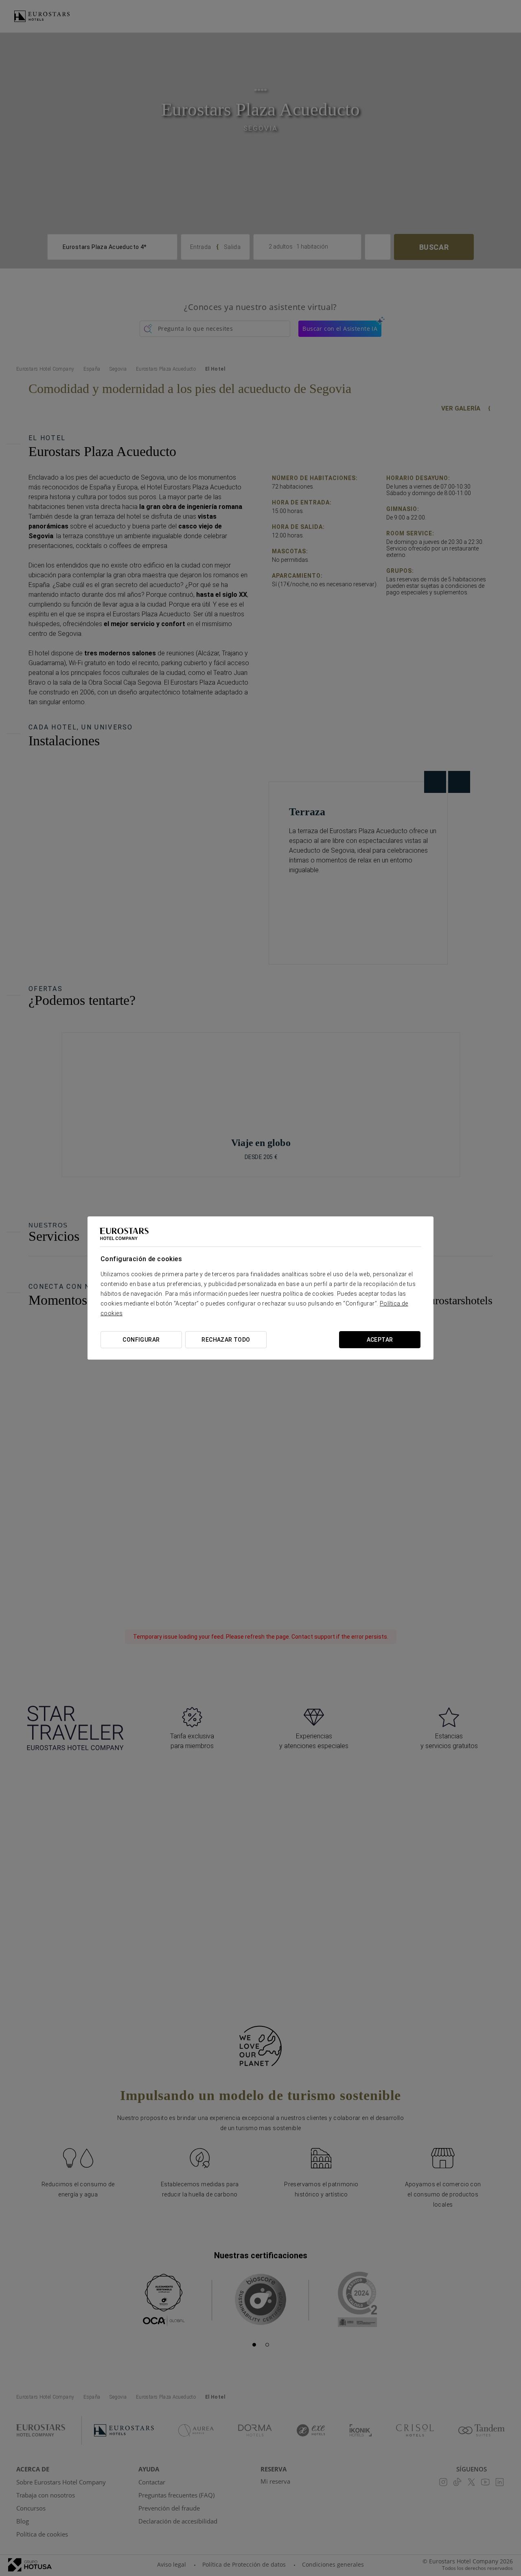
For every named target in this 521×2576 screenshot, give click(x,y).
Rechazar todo (226, 1340)
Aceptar (380, 1340)
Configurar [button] (141, 1340)
